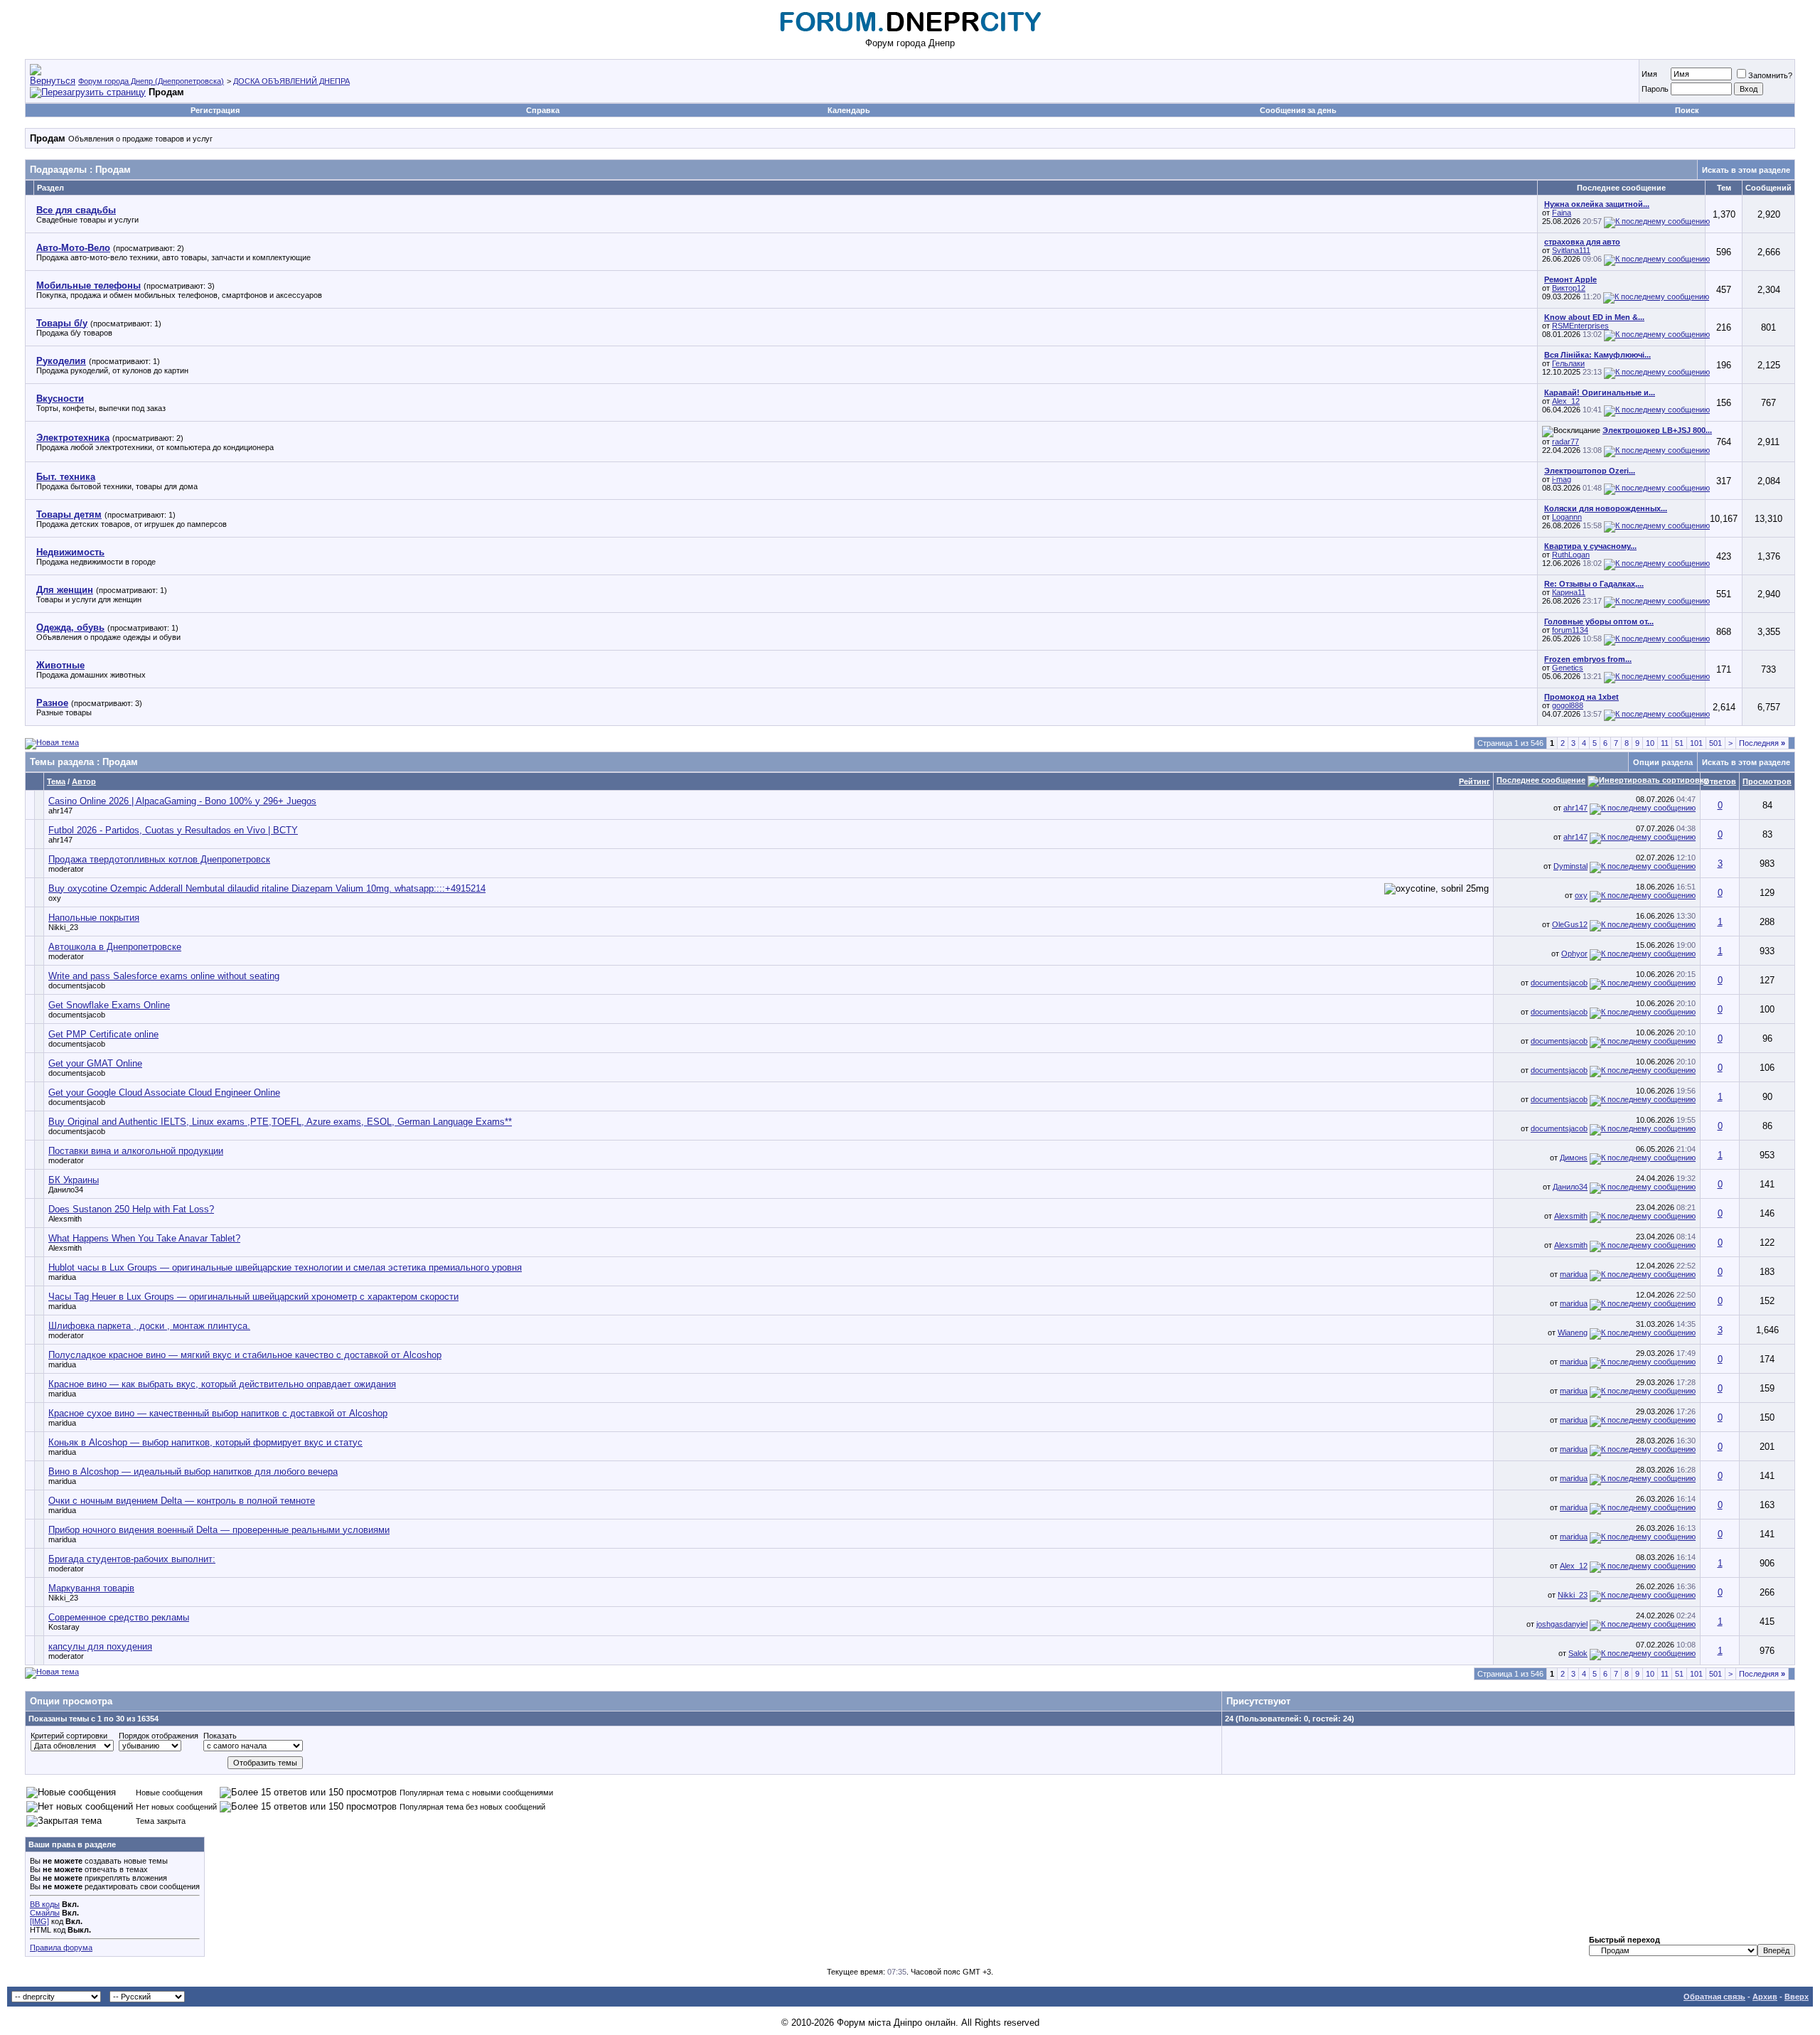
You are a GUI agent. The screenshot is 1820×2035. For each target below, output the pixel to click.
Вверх (1797, 1997)
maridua (62, 1277)
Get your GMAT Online (95, 1063)
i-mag (1562, 479)
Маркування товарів (91, 1588)
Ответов (1720, 781)
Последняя (1762, 743)
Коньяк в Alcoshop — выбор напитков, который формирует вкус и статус (205, 1442)
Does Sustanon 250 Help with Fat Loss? (131, 1209)
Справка (543, 110)
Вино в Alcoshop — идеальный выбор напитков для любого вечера (193, 1471)
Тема (56, 781)
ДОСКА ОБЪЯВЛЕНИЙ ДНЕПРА (291, 81)
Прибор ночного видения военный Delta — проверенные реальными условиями (219, 1530)
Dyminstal (1570, 866)
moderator (66, 869)
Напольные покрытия (94, 918)
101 (1696, 743)
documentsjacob (77, 986)
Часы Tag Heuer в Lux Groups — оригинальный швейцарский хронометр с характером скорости (253, 1297)
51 (1679, 743)
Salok (1578, 1653)
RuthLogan (1571, 555)
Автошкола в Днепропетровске (115, 947)
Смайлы (45, 1913)
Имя (1649, 74)
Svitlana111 (1571, 250)
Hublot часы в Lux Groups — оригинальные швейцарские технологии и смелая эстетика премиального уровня (285, 1267)
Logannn (1567, 517)
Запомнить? (1770, 75)
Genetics (1568, 668)
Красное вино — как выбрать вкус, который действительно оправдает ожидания (222, 1384)
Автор (84, 781)
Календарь (849, 110)
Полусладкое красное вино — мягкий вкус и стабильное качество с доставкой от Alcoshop (245, 1355)
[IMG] (39, 1921)
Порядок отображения (159, 1736)
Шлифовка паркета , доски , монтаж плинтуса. (149, 1326)
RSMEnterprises (1580, 326)
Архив (1765, 1997)
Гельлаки (1568, 363)
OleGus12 (1570, 924)
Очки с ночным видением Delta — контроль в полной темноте (182, 1501)
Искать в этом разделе (1746, 170)
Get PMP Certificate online (103, 1034)
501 (1715, 743)
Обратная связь (1714, 1997)
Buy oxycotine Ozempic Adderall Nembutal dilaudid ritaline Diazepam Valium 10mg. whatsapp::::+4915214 (267, 888)
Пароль (1655, 89)
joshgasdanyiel (1562, 1624)
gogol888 (1568, 705)
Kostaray (64, 1627)
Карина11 (1569, 592)
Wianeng (1573, 1332)
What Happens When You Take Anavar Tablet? (144, 1238)
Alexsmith (65, 1219)
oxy (55, 898)
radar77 (1565, 442)
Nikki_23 (63, 927)
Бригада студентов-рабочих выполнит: (132, 1559)
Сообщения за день (1298, 110)
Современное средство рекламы (119, 1617)
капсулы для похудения (100, 1646)
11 (1665, 743)
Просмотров (1767, 781)
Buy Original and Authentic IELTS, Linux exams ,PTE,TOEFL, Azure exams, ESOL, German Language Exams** (280, 1122)
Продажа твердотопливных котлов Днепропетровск (159, 859)
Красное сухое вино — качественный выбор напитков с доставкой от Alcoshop (218, 1413)
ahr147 (60, 811)
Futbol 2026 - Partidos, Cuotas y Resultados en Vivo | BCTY (173, 830)
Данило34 (66, 1190)
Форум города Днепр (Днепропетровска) (151, 81)
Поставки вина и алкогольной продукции (136, 1151)
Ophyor (1574, 954)
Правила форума (61, 1948)
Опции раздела (1663, 762)
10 (1650, 743)
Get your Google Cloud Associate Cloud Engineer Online (164, 1093)
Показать (220, 1736)
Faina (1562, 213)
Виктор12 (1569, 288)
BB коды (45, 1904)
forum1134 (1570, 630)
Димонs (1574, 1158)
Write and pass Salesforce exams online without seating (164, 976)
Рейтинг (1474, 781)
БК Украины (74, 1180)
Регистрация (215, 110)
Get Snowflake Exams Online (109, 1005)
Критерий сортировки (69, 1736)
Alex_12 (1566, 401)
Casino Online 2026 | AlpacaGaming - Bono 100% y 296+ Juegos (182, 801)
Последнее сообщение (1541, 780)
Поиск (1687, 110)
